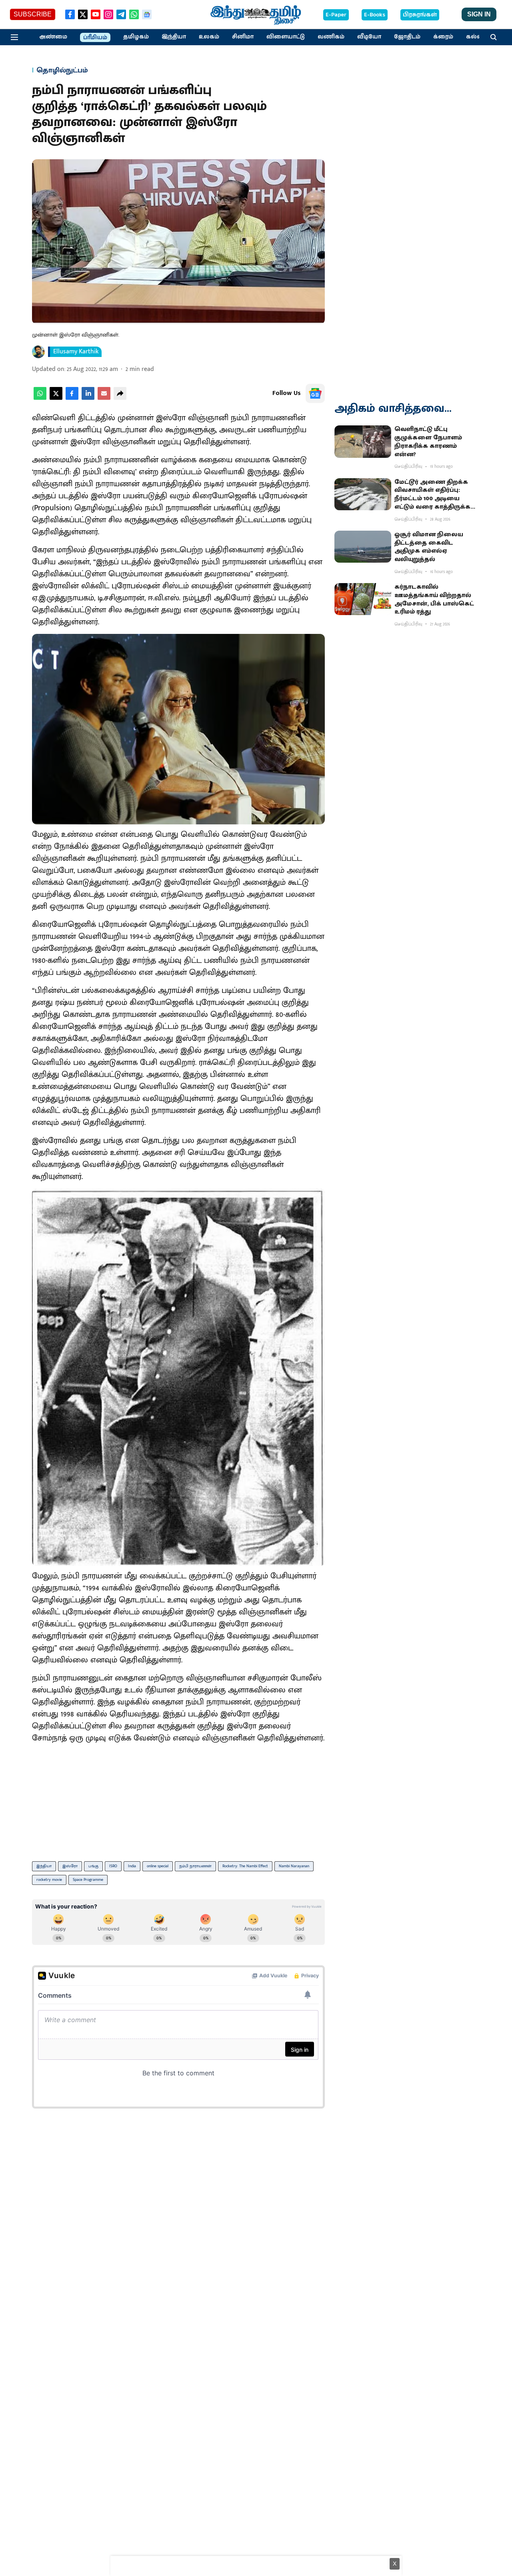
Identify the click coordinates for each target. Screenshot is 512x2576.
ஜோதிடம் (407, 37)
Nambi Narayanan (294, 1866)
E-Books (375, 15)
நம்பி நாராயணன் (195, 1866)
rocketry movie (49, 1880)
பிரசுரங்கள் (420, 15)
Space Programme (88, 1880)
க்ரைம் (443, 37)
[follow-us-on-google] (315, 393)
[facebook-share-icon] (72, 398)
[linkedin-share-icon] (88, 398)
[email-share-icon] (104, 398)
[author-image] (38, 352)
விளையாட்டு (286, 37)
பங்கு (93, 1866)
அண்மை (53, 37)
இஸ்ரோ (70, 1866)
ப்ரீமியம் (95, 38)
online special (158, 1866)
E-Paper (336, 15)
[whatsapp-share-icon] (40, 398)
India (132, 1866)
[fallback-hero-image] (363, 441)
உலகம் (209, 37)
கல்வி (475, 37)
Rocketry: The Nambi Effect (245, 1866)
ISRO (113, 1866)
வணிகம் (331, 37)
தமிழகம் (136, 37)
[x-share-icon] (56, 398)
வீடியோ (369, 37)
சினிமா (243, 37)
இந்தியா (174, 37)
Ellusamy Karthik (76, 352)
